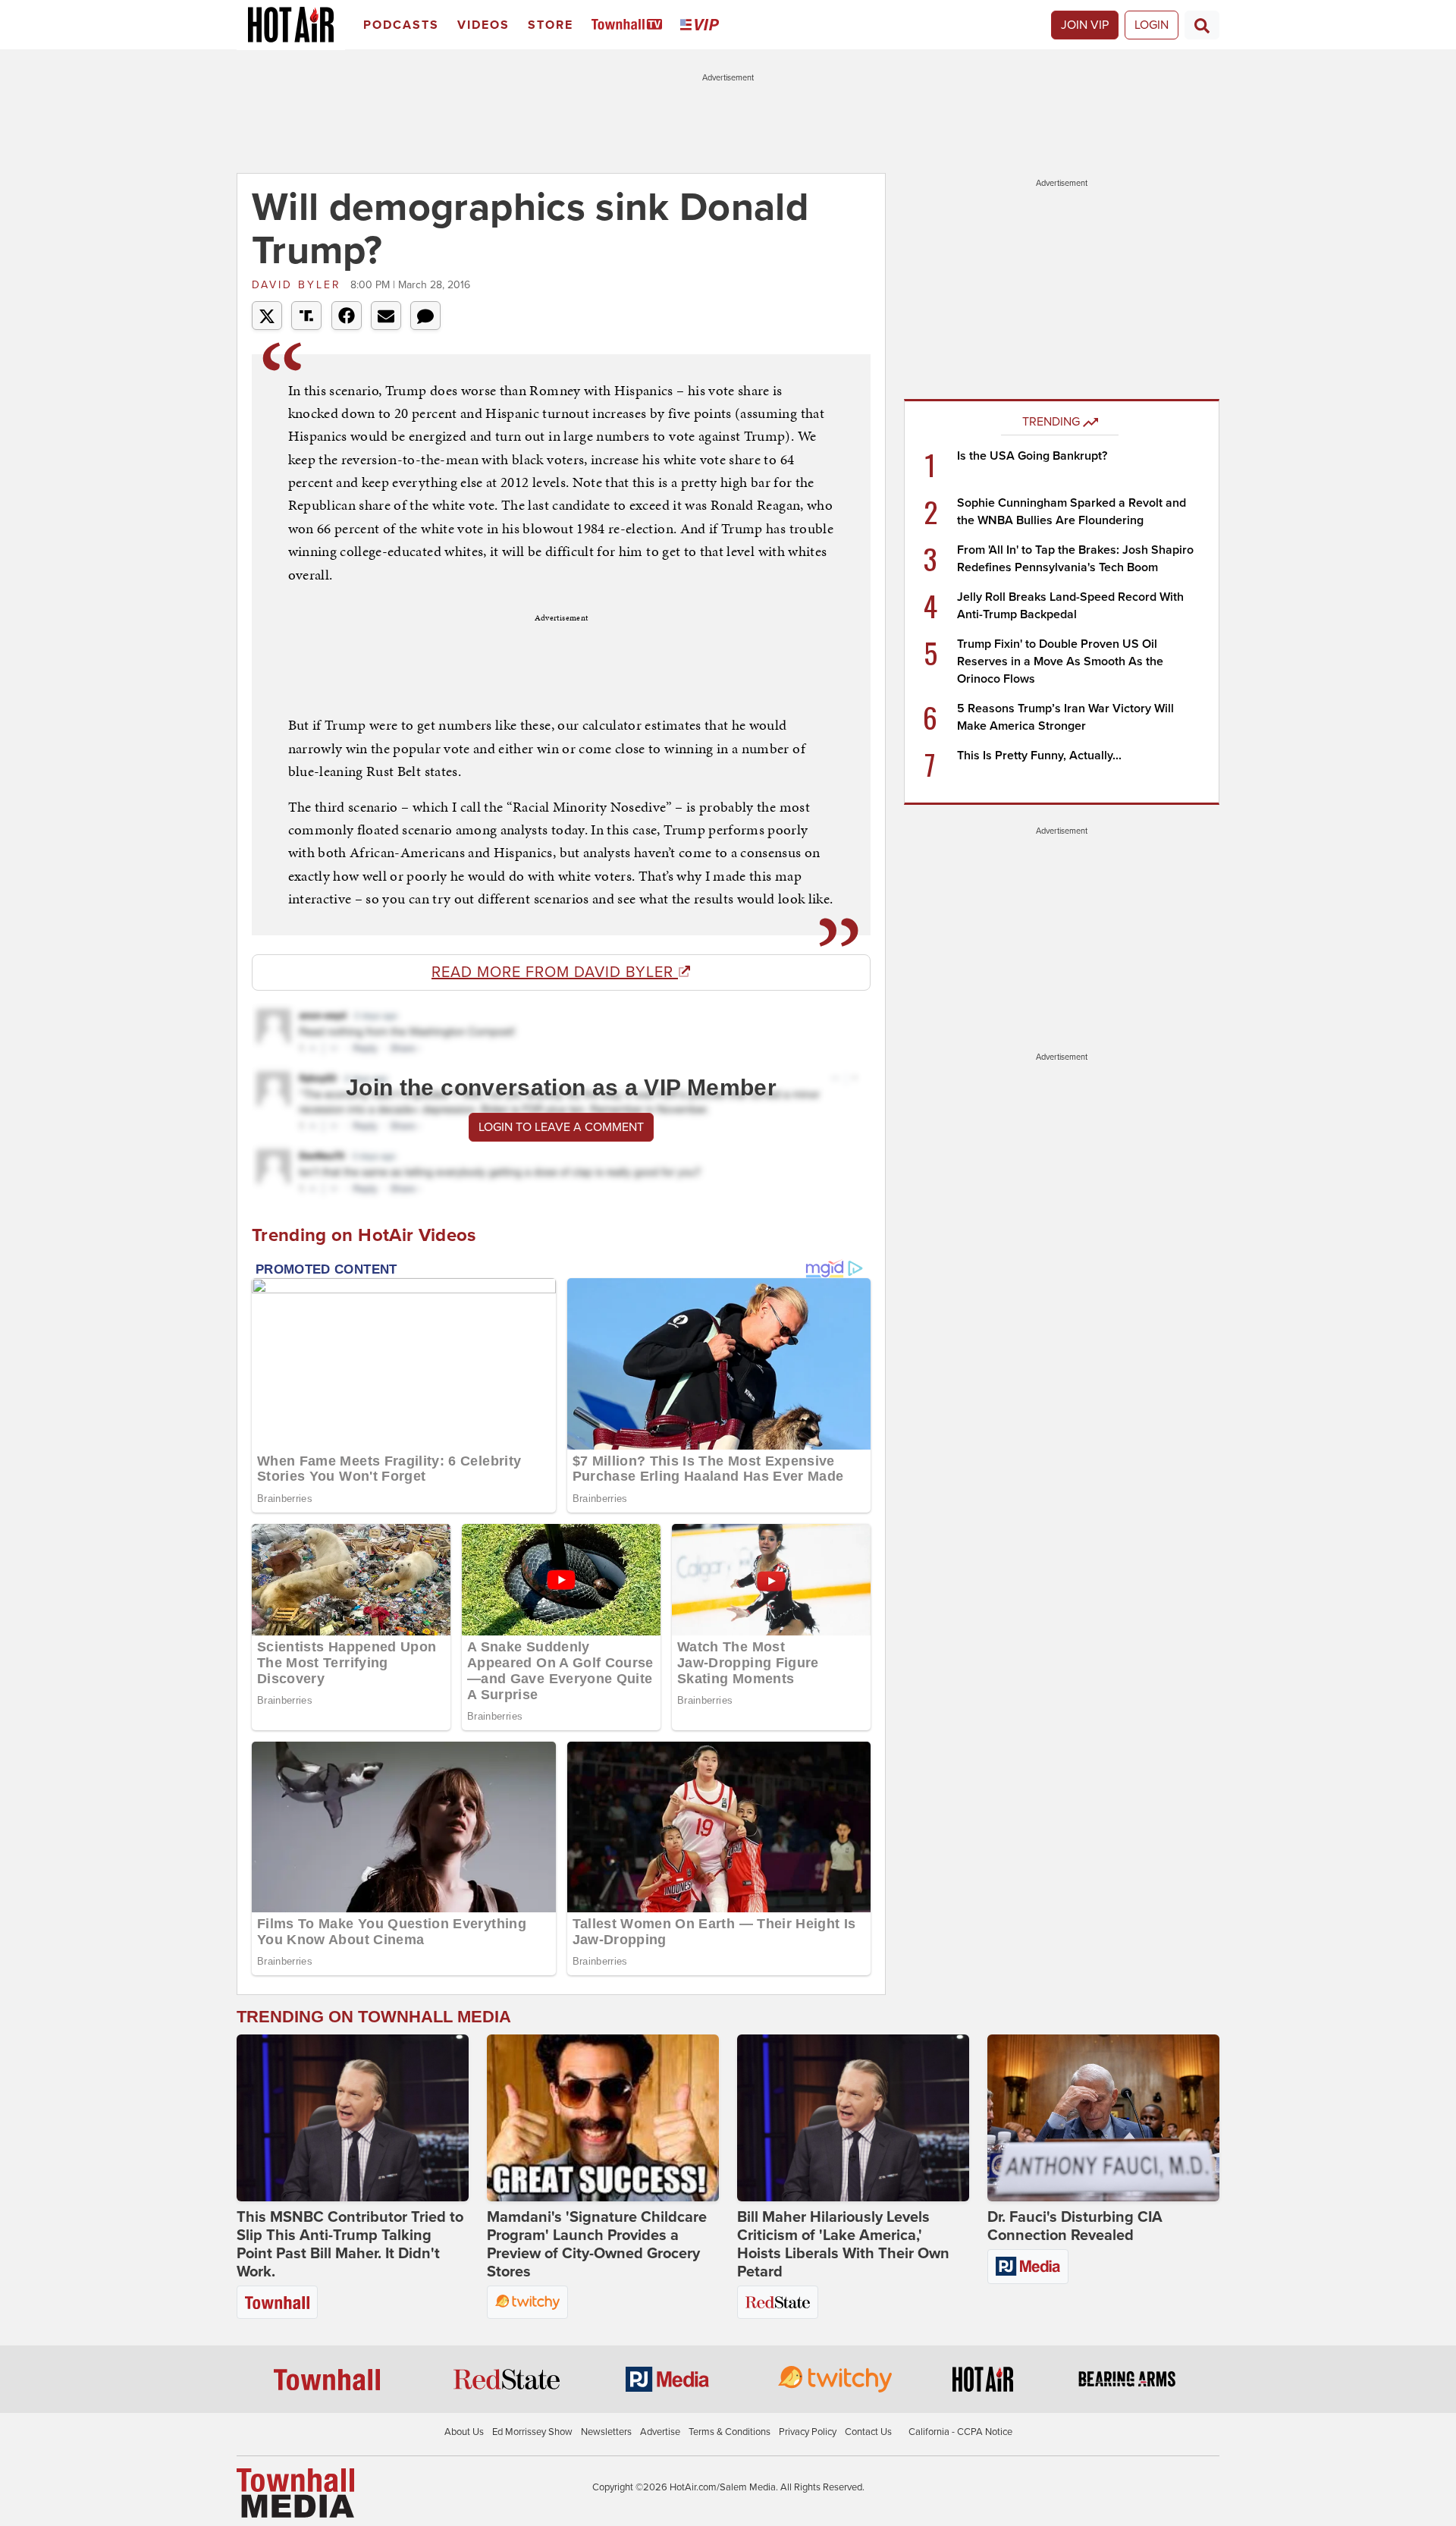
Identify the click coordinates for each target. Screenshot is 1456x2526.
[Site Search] (1202, 25)
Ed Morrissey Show (532, 2432)
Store (551, 25)
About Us (464, 2432)
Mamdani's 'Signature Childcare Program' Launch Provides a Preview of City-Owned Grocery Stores (597, 2245)
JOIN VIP (1085, 25)
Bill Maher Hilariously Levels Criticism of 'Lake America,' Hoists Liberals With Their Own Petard (843, 2245)
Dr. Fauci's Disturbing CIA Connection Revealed (1075, 2226)
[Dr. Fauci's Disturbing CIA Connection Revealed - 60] (1103, 2118)
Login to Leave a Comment (561, 1127)
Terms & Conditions (730, 2432)
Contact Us (868, 2432)
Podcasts (401, 25)
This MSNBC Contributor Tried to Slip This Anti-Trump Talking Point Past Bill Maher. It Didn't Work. (350, 2245)
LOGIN (1152, 25)
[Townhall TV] (630, 25)
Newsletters (606, 2432)
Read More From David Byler (555, 972)
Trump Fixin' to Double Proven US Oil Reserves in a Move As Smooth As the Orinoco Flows (1060, 661)
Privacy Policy (808, 2432)
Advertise (660, 2432)
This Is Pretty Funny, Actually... (1039, 756)
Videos (483, 25)
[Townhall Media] (295, 2493)
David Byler (299, 285)
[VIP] (702, 25)
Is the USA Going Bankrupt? (1032, 456)
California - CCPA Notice (960, 2432)
